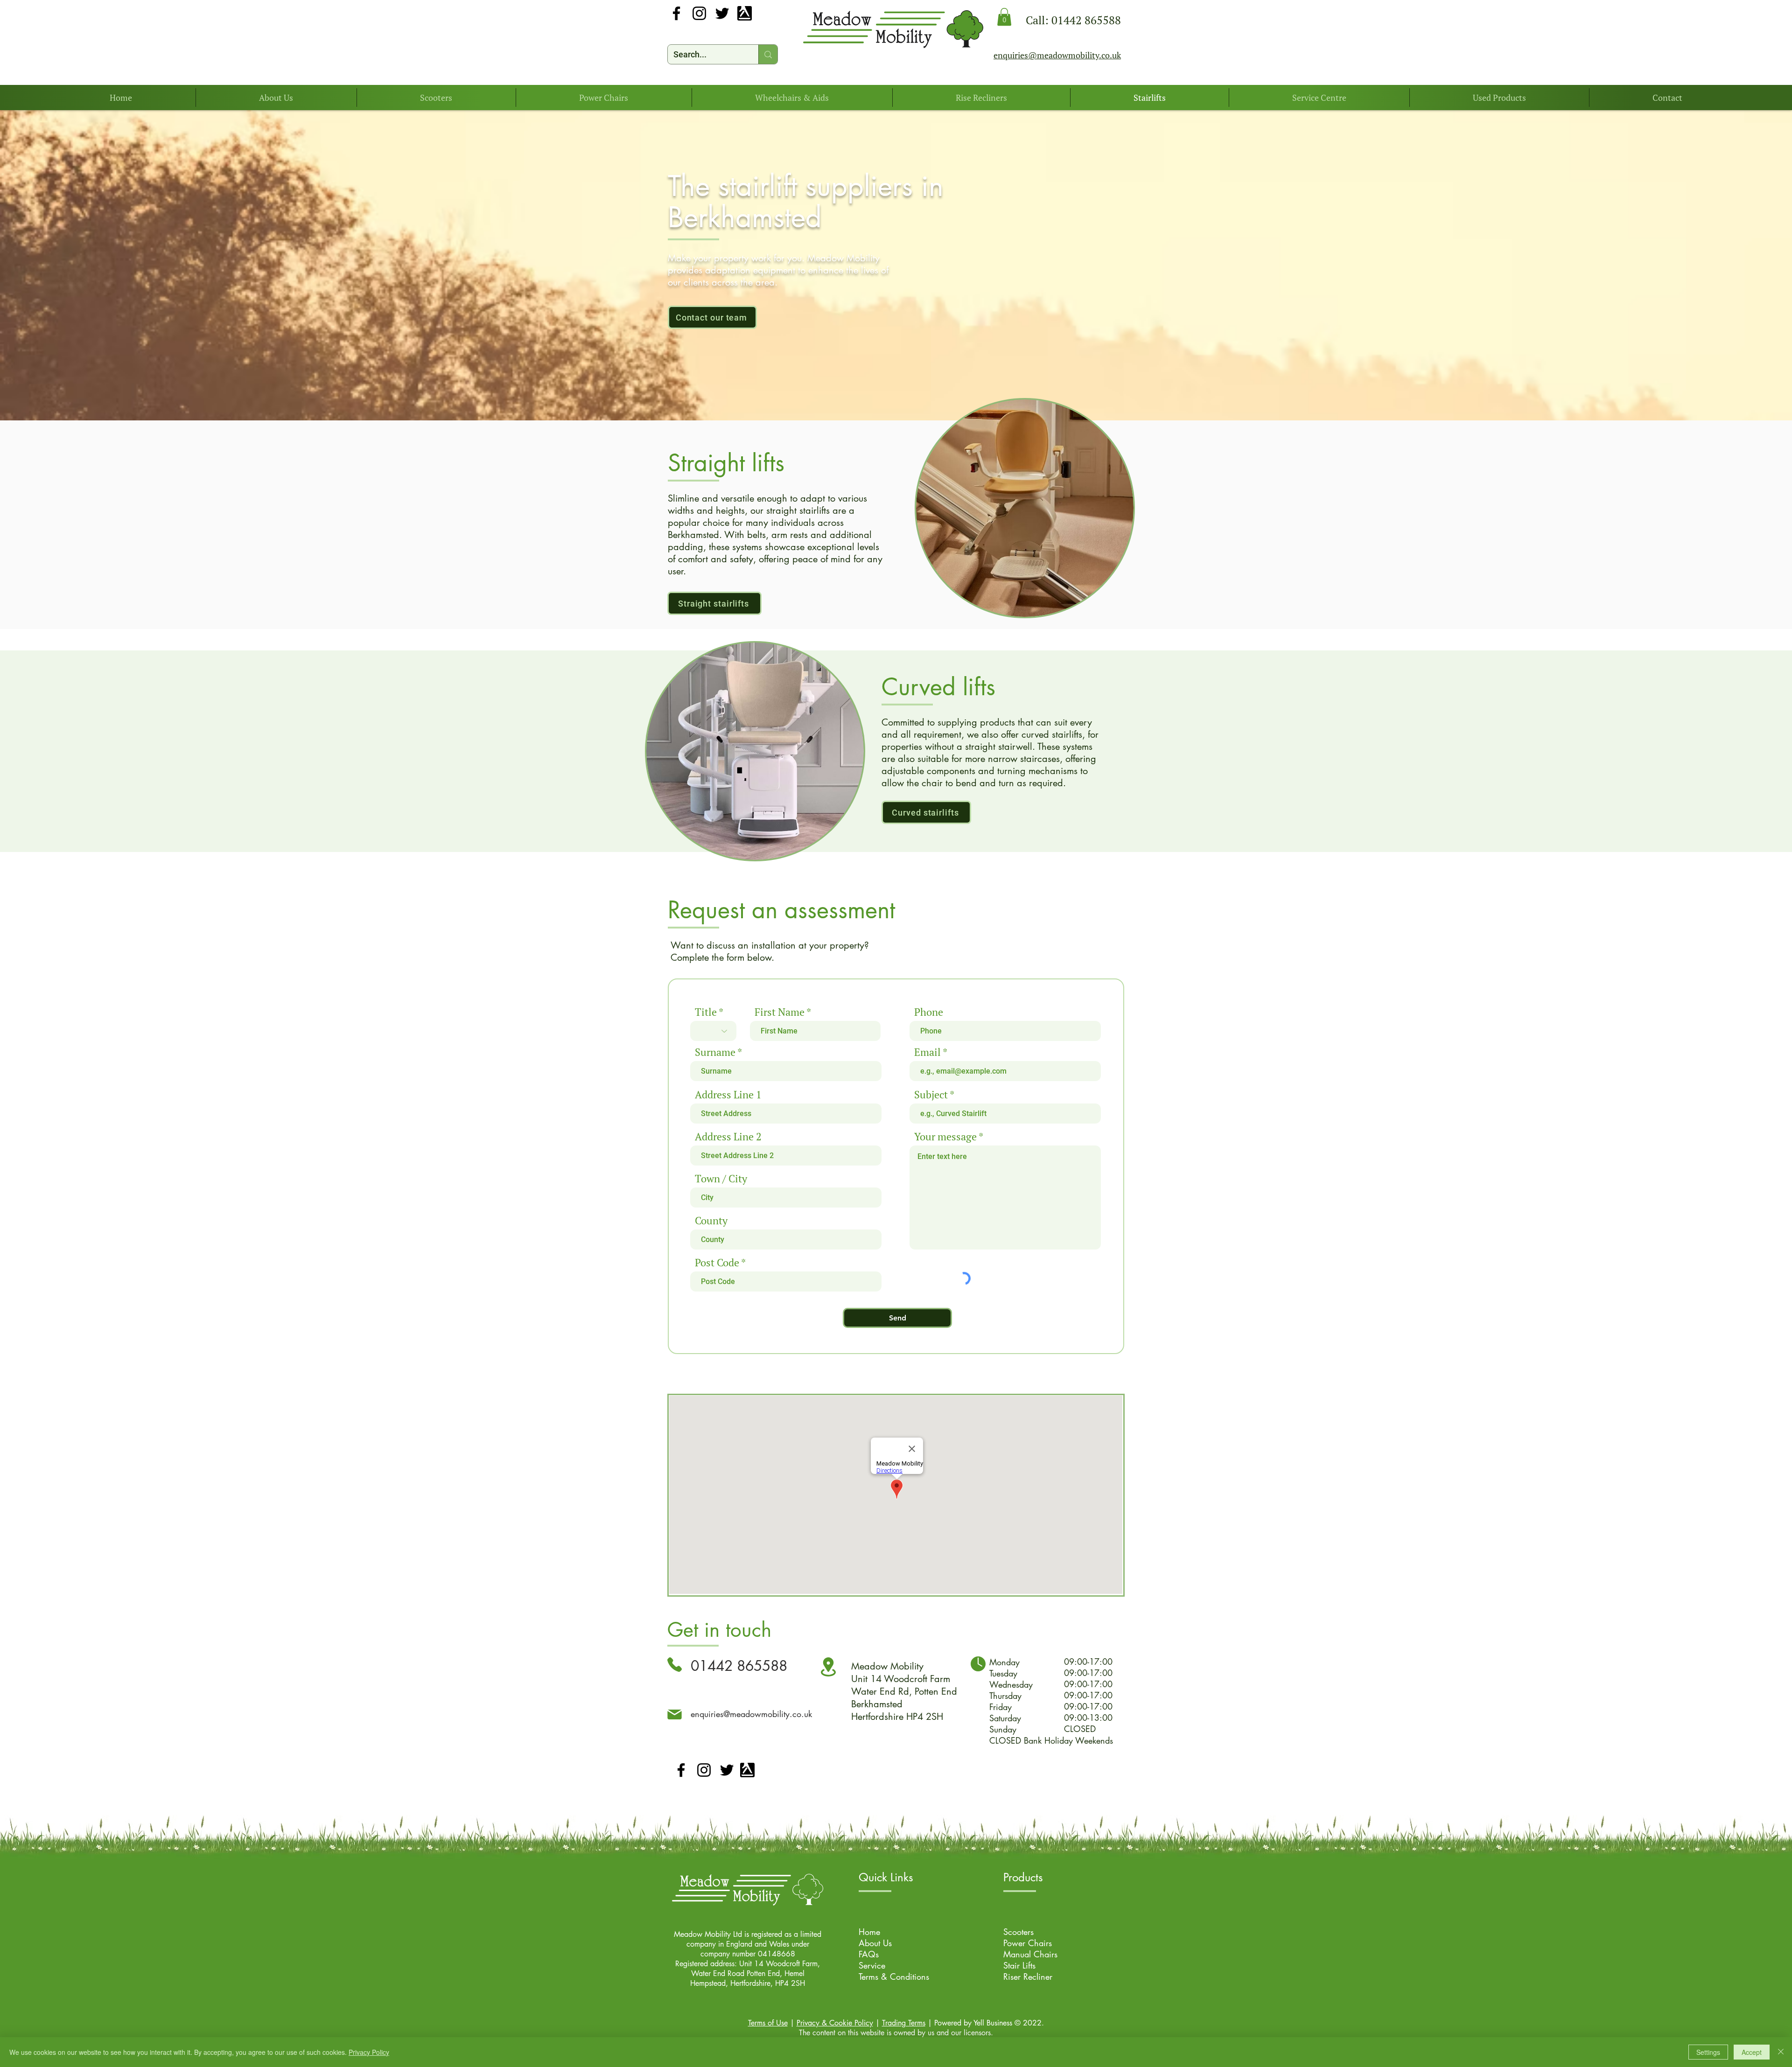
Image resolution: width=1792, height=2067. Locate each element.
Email (927, 1052)
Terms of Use (768, 2023)
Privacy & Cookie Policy (835, 2023)
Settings (1708, 2052)
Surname (715, 1052)
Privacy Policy (369, 2052)
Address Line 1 (728, 1095)
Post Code (717, 1263)
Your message (945, 1137)
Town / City (721, 1179)
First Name (780, 1012)
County (711, 1221)
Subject (931, 1095)
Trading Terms (904, 2023)
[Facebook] (676, 13)
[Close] (1781, 2052)
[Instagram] (699, 13)
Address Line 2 (728, 1137)
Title (706, 1012)
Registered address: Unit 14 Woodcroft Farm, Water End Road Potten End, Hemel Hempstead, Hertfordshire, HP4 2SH (748, 1973)
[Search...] (768, 54)
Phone (929, 1012)
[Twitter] (722, 13)
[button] (1004, 17)
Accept (1752, 2052)
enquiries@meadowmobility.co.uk (751, 1714)
